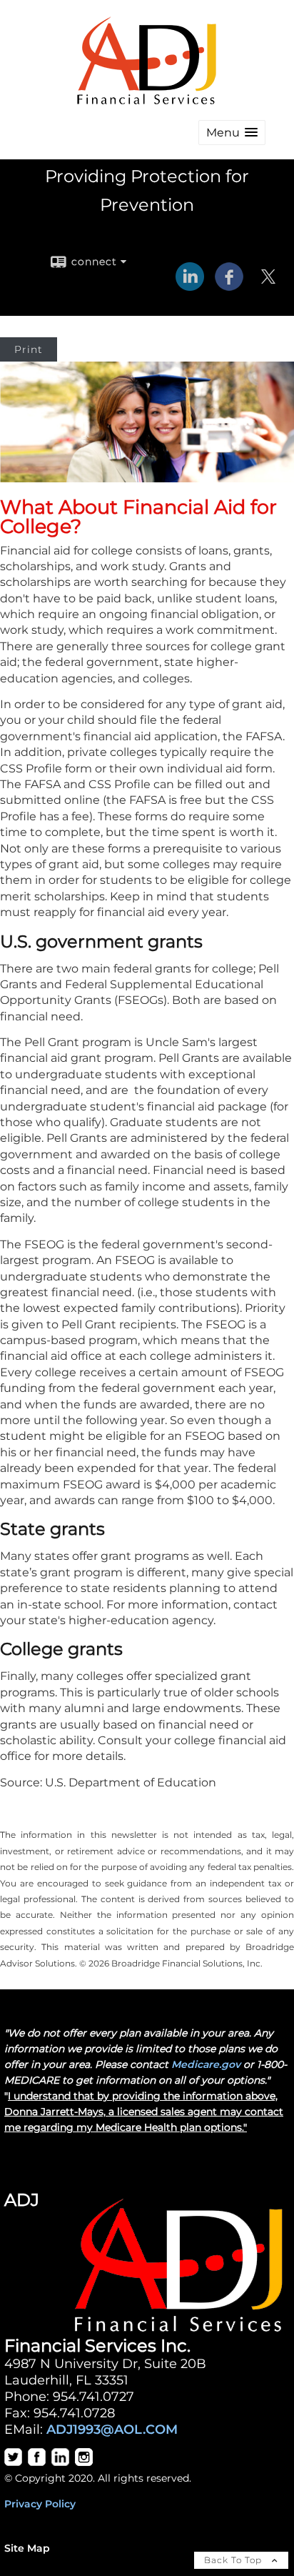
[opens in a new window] (13, 2462)
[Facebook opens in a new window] (229, 286)
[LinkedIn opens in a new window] (190, 286)
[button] (232, 133)
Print (29, 349)
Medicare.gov (206, 2064)
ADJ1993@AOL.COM (112, 2429)
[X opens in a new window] (268, 286)
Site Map (27, 2548)
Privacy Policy (40, 2504)
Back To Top (234, 2560)
